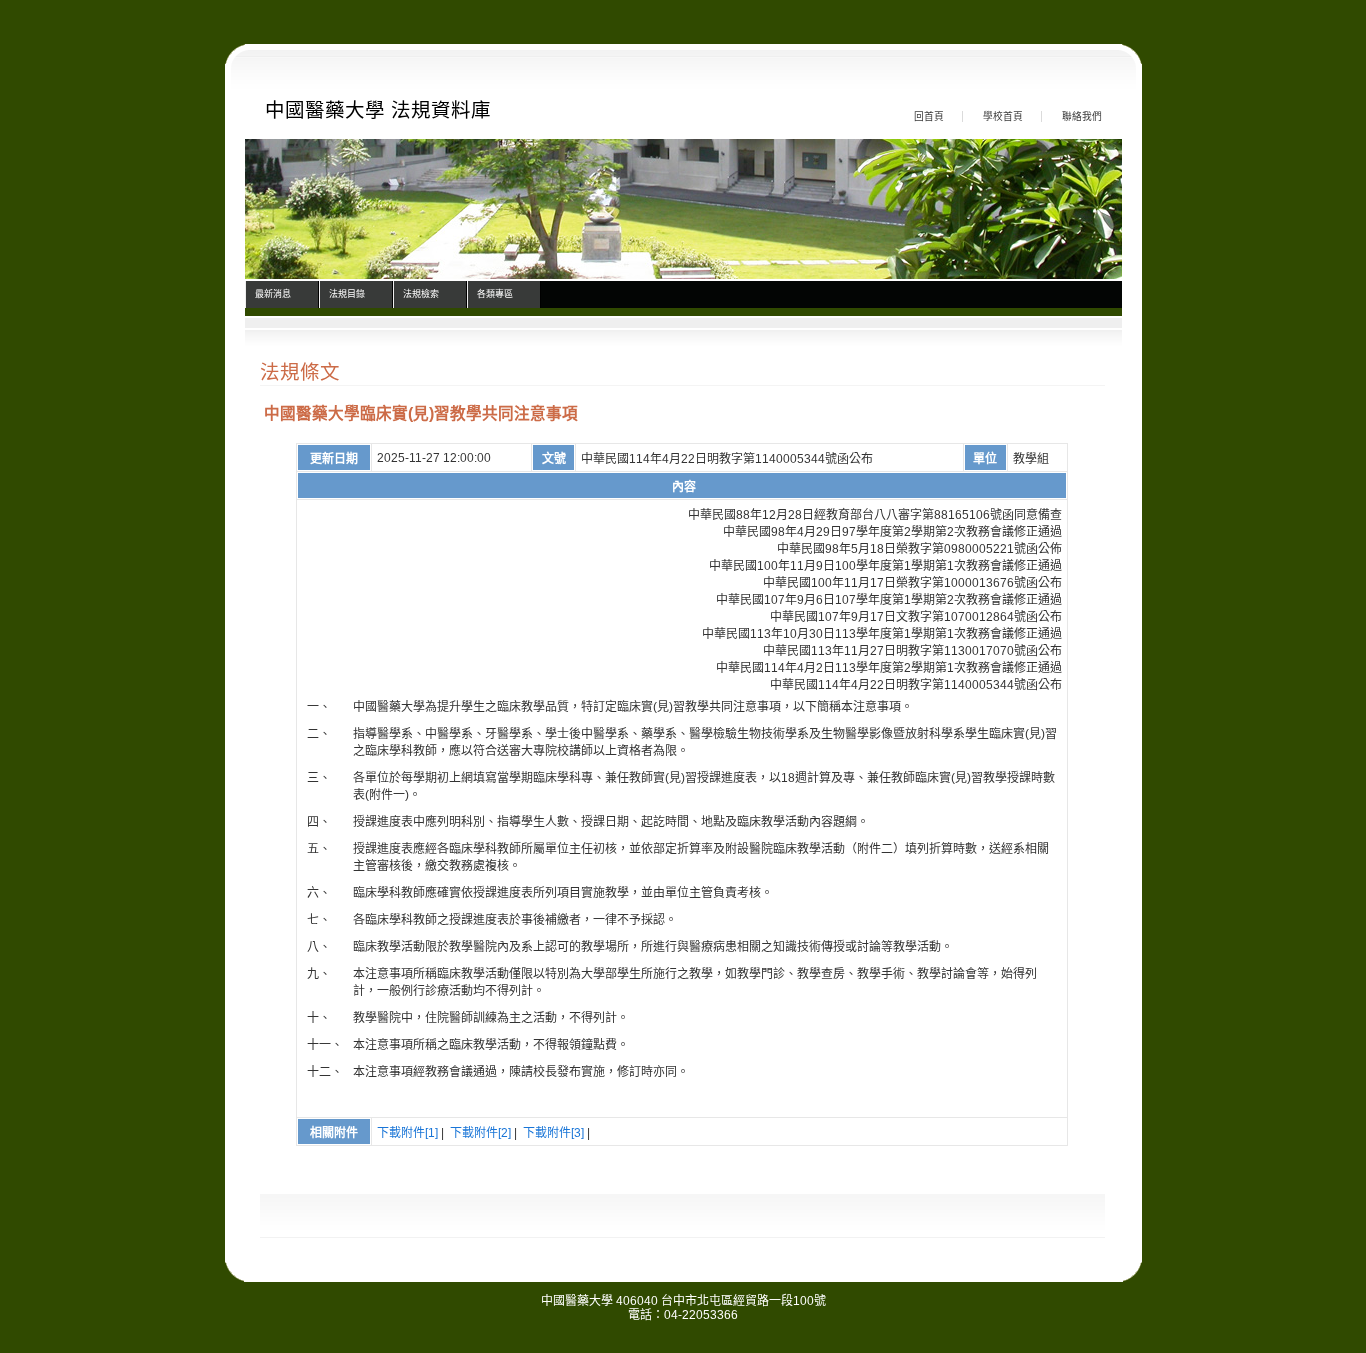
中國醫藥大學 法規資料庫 (378, 110)
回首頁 (929, 116)
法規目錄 (347, 294)
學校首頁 (1003, 116)
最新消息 (273, 294)
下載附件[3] (553, 1133)
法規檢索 (421, 294)
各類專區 (495, 294)
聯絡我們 (1082, 116)
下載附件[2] (480, 1133)
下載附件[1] (407, 1133)
